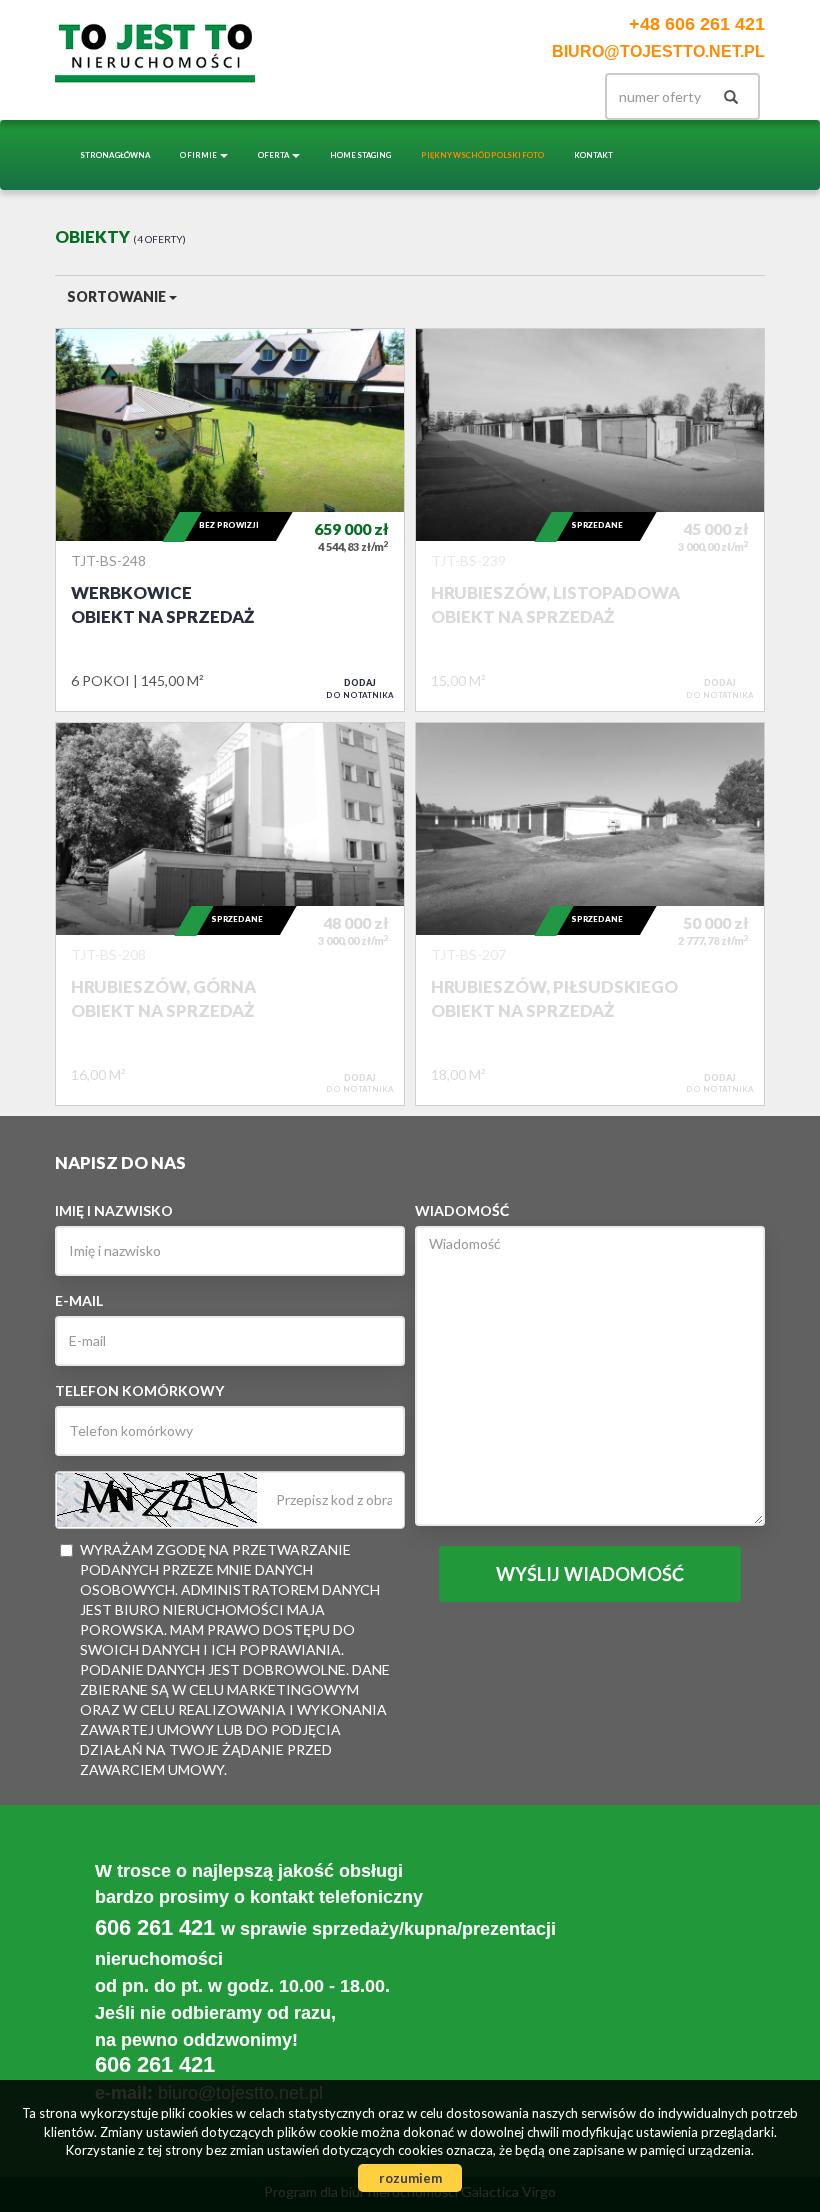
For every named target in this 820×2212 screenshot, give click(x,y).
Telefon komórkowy (139, 1390)
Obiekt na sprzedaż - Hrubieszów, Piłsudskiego (590, 914)
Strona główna (115, 155)
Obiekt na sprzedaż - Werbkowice (230, 520)
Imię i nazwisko (114, 1210)
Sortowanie (118, 296)
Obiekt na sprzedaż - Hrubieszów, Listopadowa (590, 520)
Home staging (360, 155)
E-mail (79, 1300)
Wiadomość (462, 1210)
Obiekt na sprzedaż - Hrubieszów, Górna (230, 914)
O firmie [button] (199, 155)
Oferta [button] (274, 155)
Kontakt (593, 155)
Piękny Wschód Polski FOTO (482, 155)
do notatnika (360, 688)
